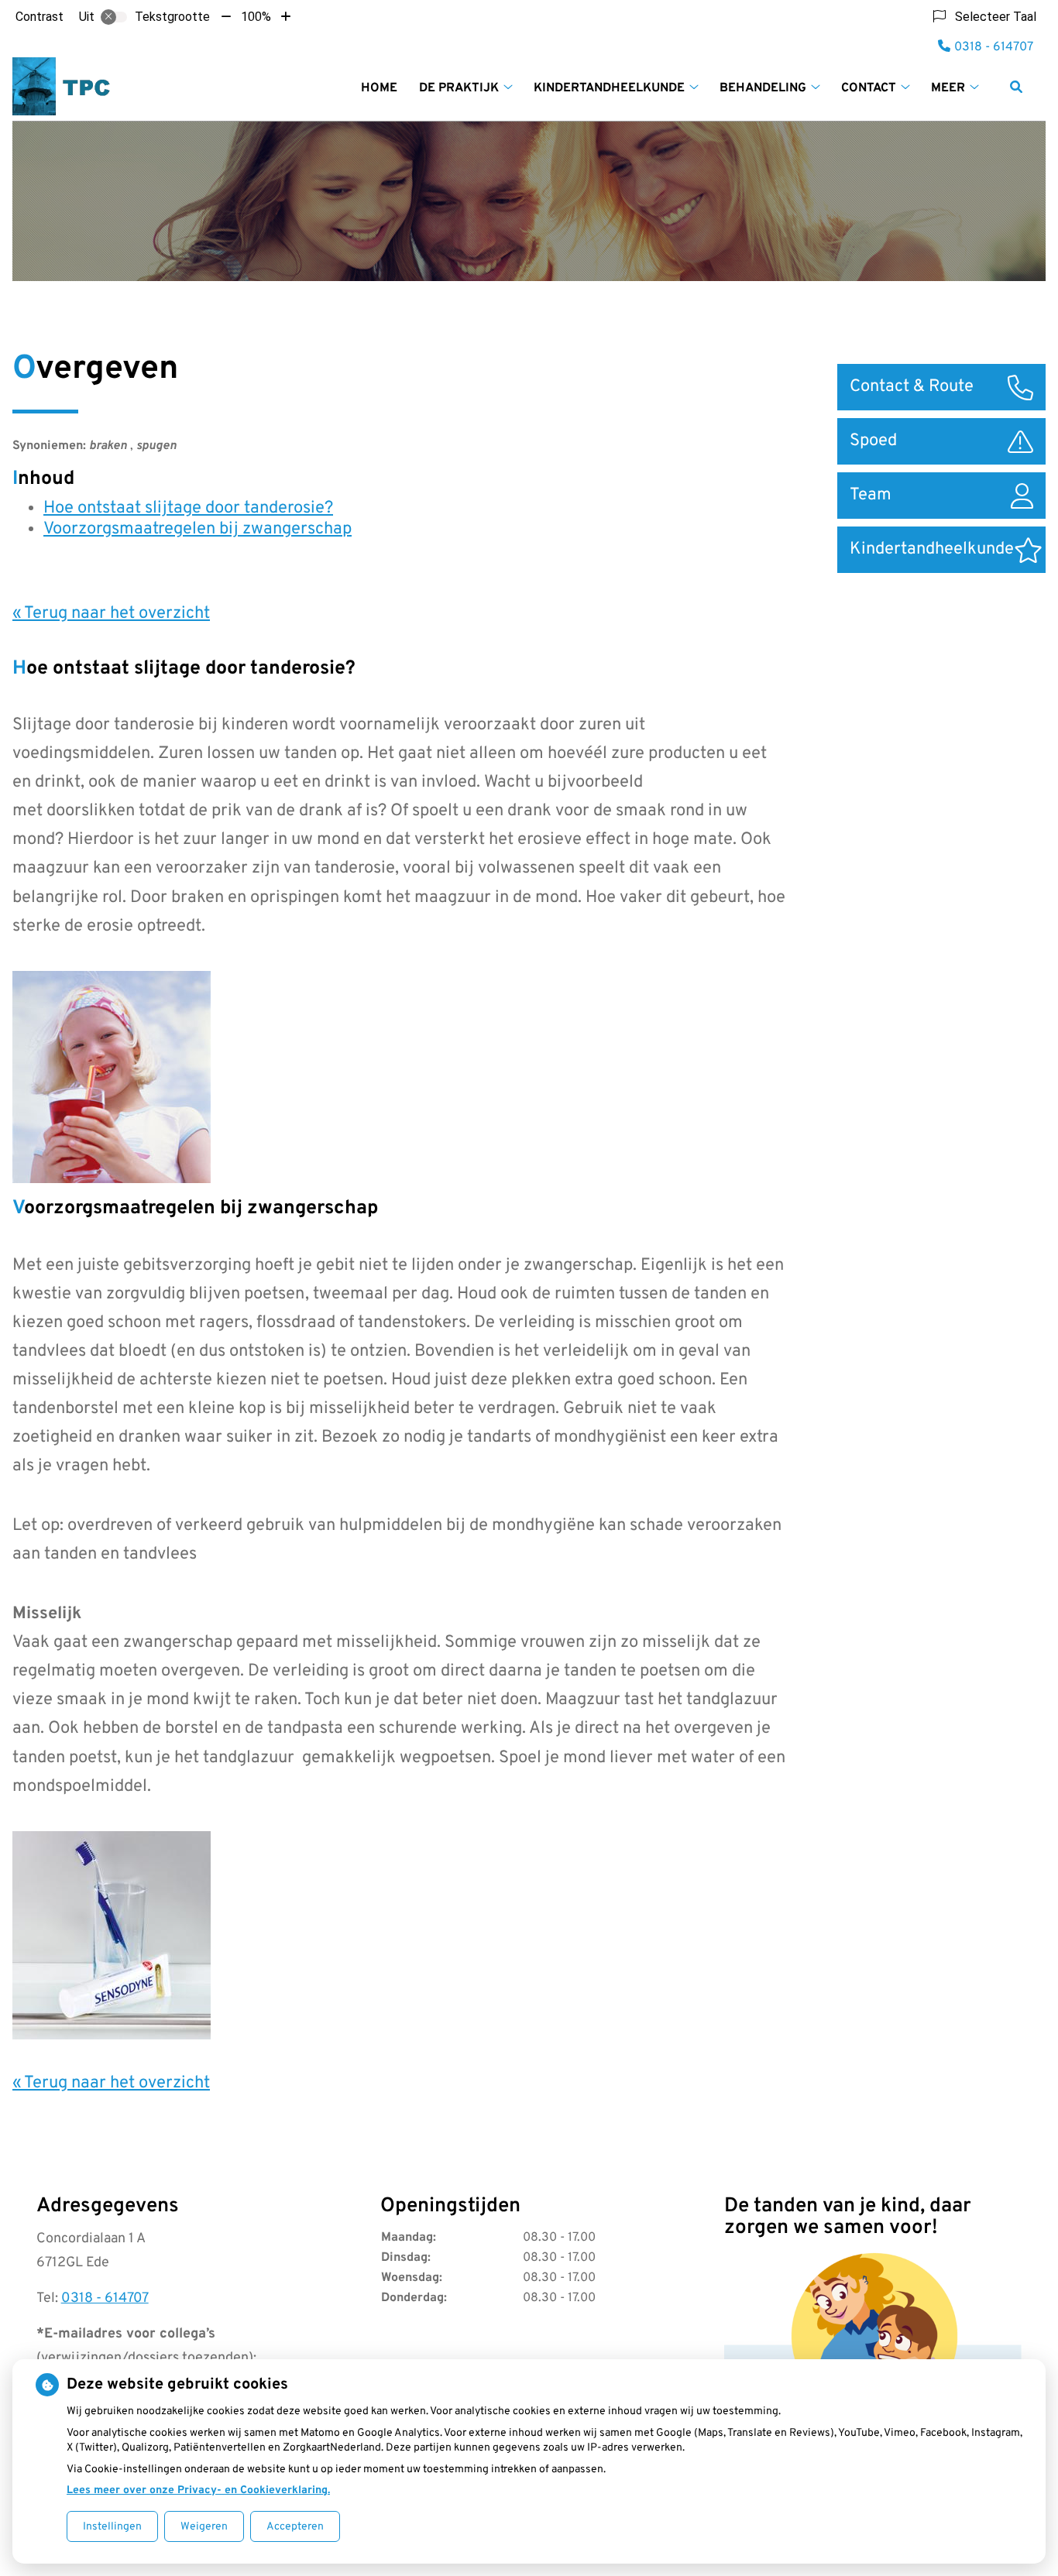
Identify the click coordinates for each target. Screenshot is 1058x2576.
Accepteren (295, 2527)
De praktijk (459, 88)
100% (256, 17)
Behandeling (763, 88)
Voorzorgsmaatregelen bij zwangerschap (198, 529)
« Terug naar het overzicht (111, 614)
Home (379, 88)
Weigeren (204, 2527)
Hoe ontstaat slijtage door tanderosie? (188, 508)
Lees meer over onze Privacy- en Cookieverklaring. (198, 2490)
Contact (869, 88)
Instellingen (112, 2527)
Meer (948, 88)
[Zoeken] (1016, 87)
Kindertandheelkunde (609, 88)
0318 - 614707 (105, 2298)
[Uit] (114, 17)
